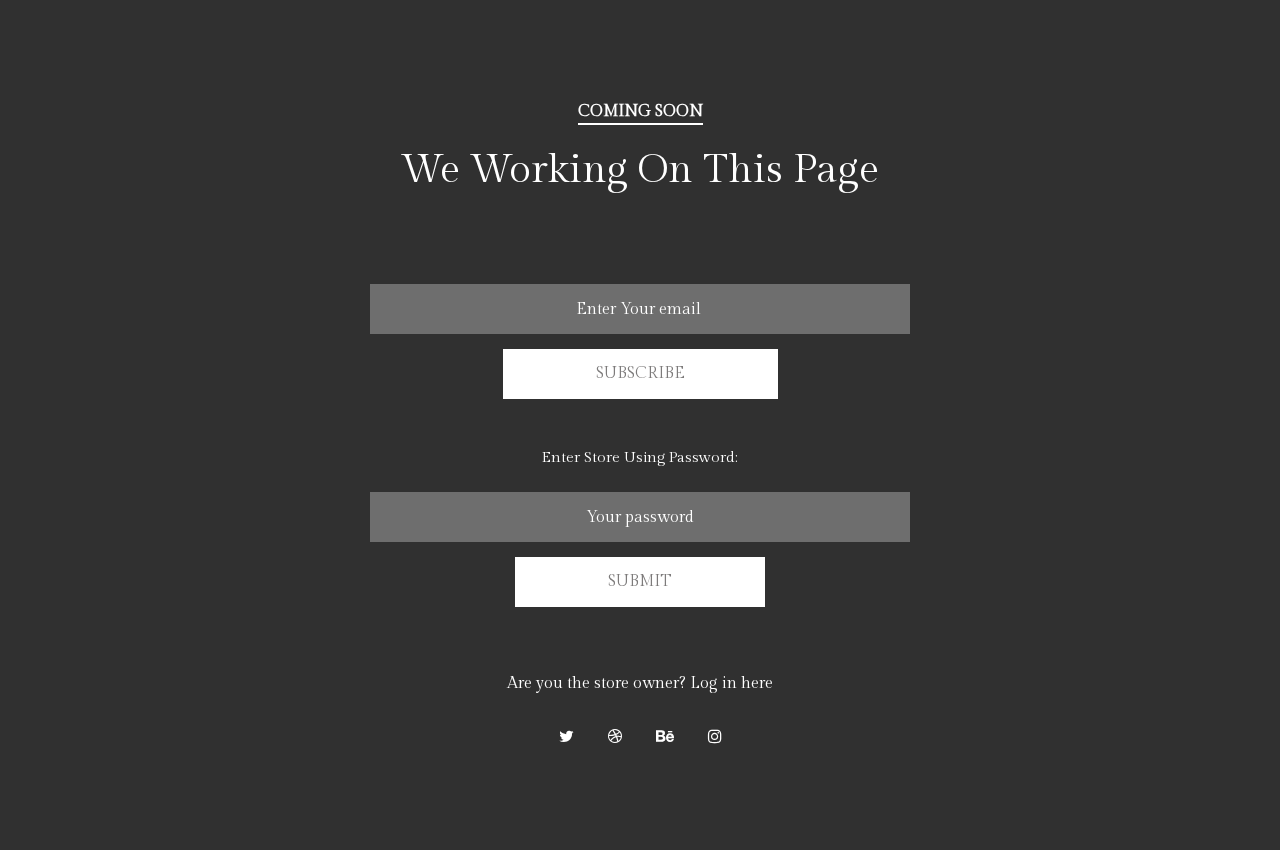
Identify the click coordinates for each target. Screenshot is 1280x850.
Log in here (731, 683)
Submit (640, 581)
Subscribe (640, 373)
